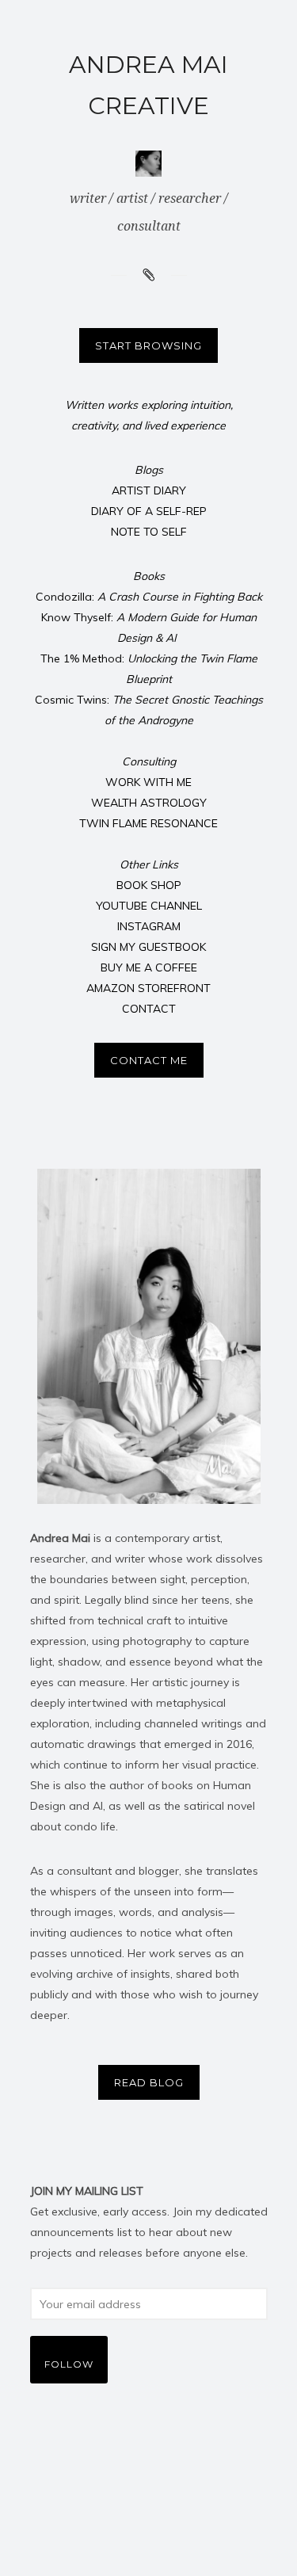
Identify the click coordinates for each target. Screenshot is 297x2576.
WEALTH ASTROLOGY (149, 803)
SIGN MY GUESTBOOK (148, 947)
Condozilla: (149, 597)
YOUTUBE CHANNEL (149, 906)
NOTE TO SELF (149, 532)
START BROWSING (148, 345)
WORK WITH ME (148, 782)
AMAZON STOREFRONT (148, 988)
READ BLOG (149, 2082)
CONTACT (149, 1009)
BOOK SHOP (149, 885)
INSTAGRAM (149, 926)
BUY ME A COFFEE (149, 967)
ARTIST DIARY (149, 490)
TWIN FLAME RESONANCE (148, 823)
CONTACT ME (149, 1060)
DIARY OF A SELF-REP (149, 511)
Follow (69, 2364)
